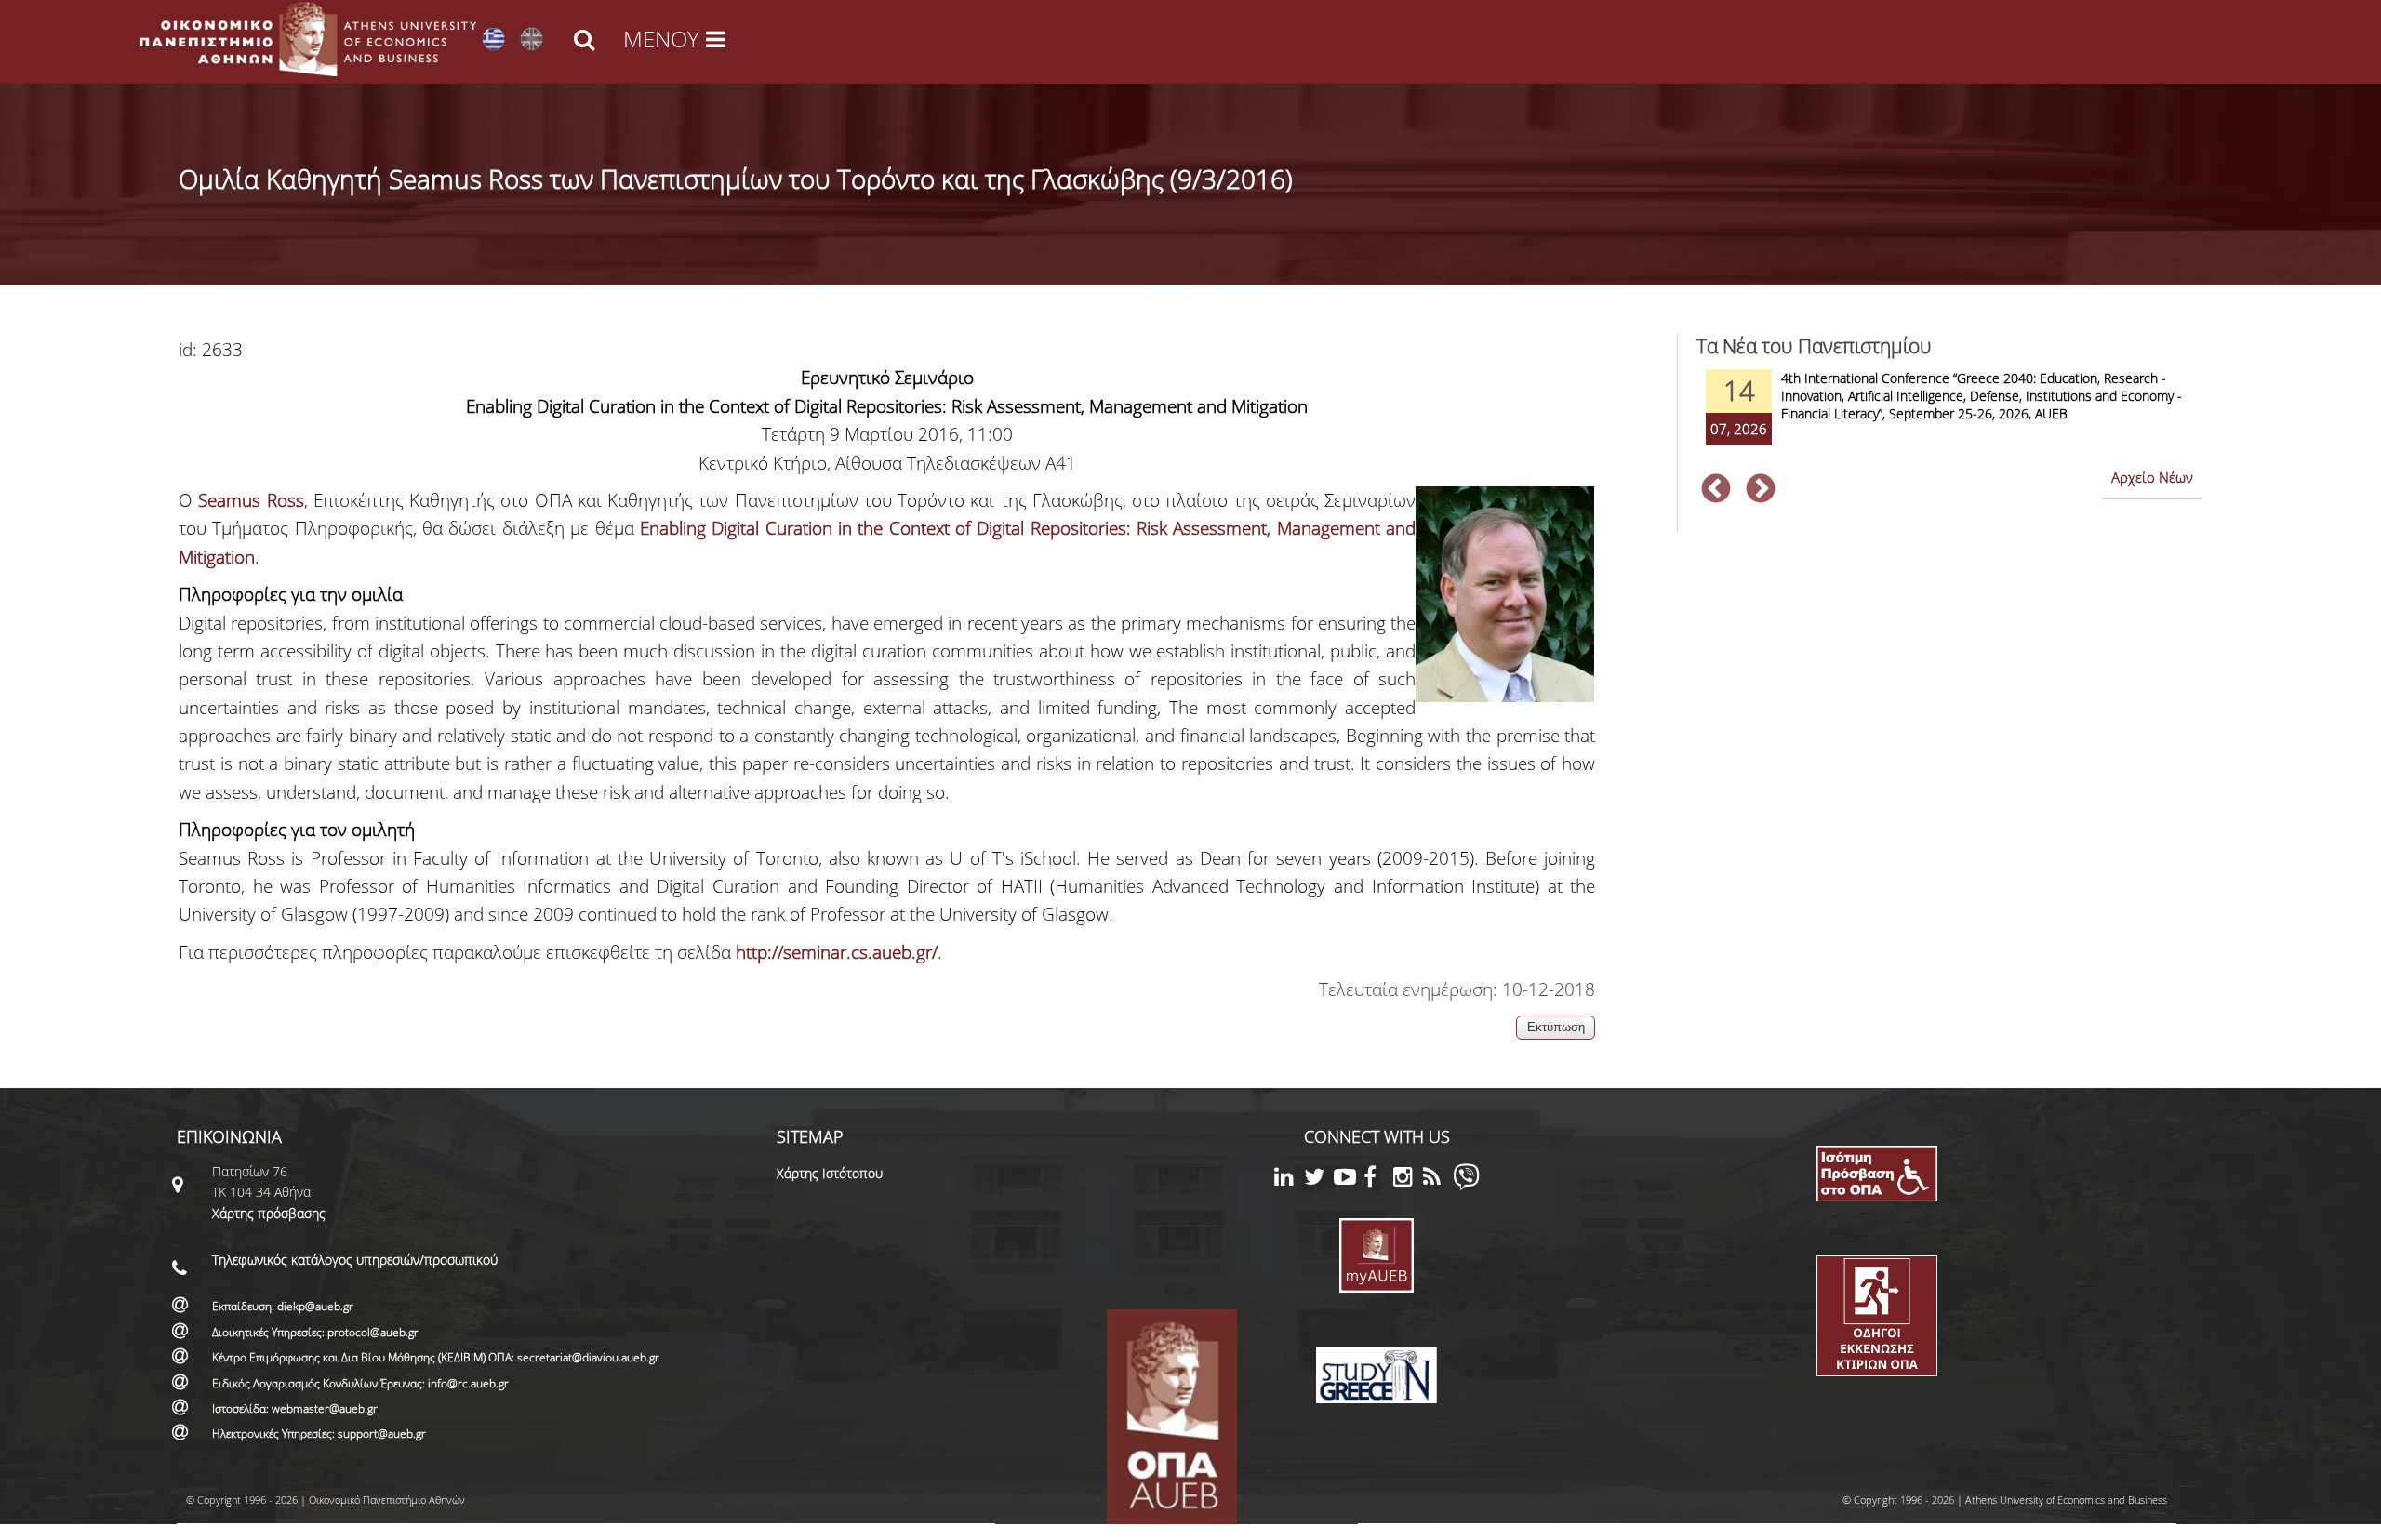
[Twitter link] (1319, 1180)
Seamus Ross (251, 500)
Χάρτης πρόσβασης (269, 1213)
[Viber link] (1466, 1185)
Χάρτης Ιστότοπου (830, 1173)
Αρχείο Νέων (2152, 477)
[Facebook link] (1378, 1180)
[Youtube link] (1349, 1180)
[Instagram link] (1408, 1180)
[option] (1949, 419)
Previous (1716, 490)
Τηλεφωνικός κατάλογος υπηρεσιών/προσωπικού (355, 1260)
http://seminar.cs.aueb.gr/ (837, 952)
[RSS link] (1438, 1180)
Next (1761, 490)
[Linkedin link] (1289, 1180)
